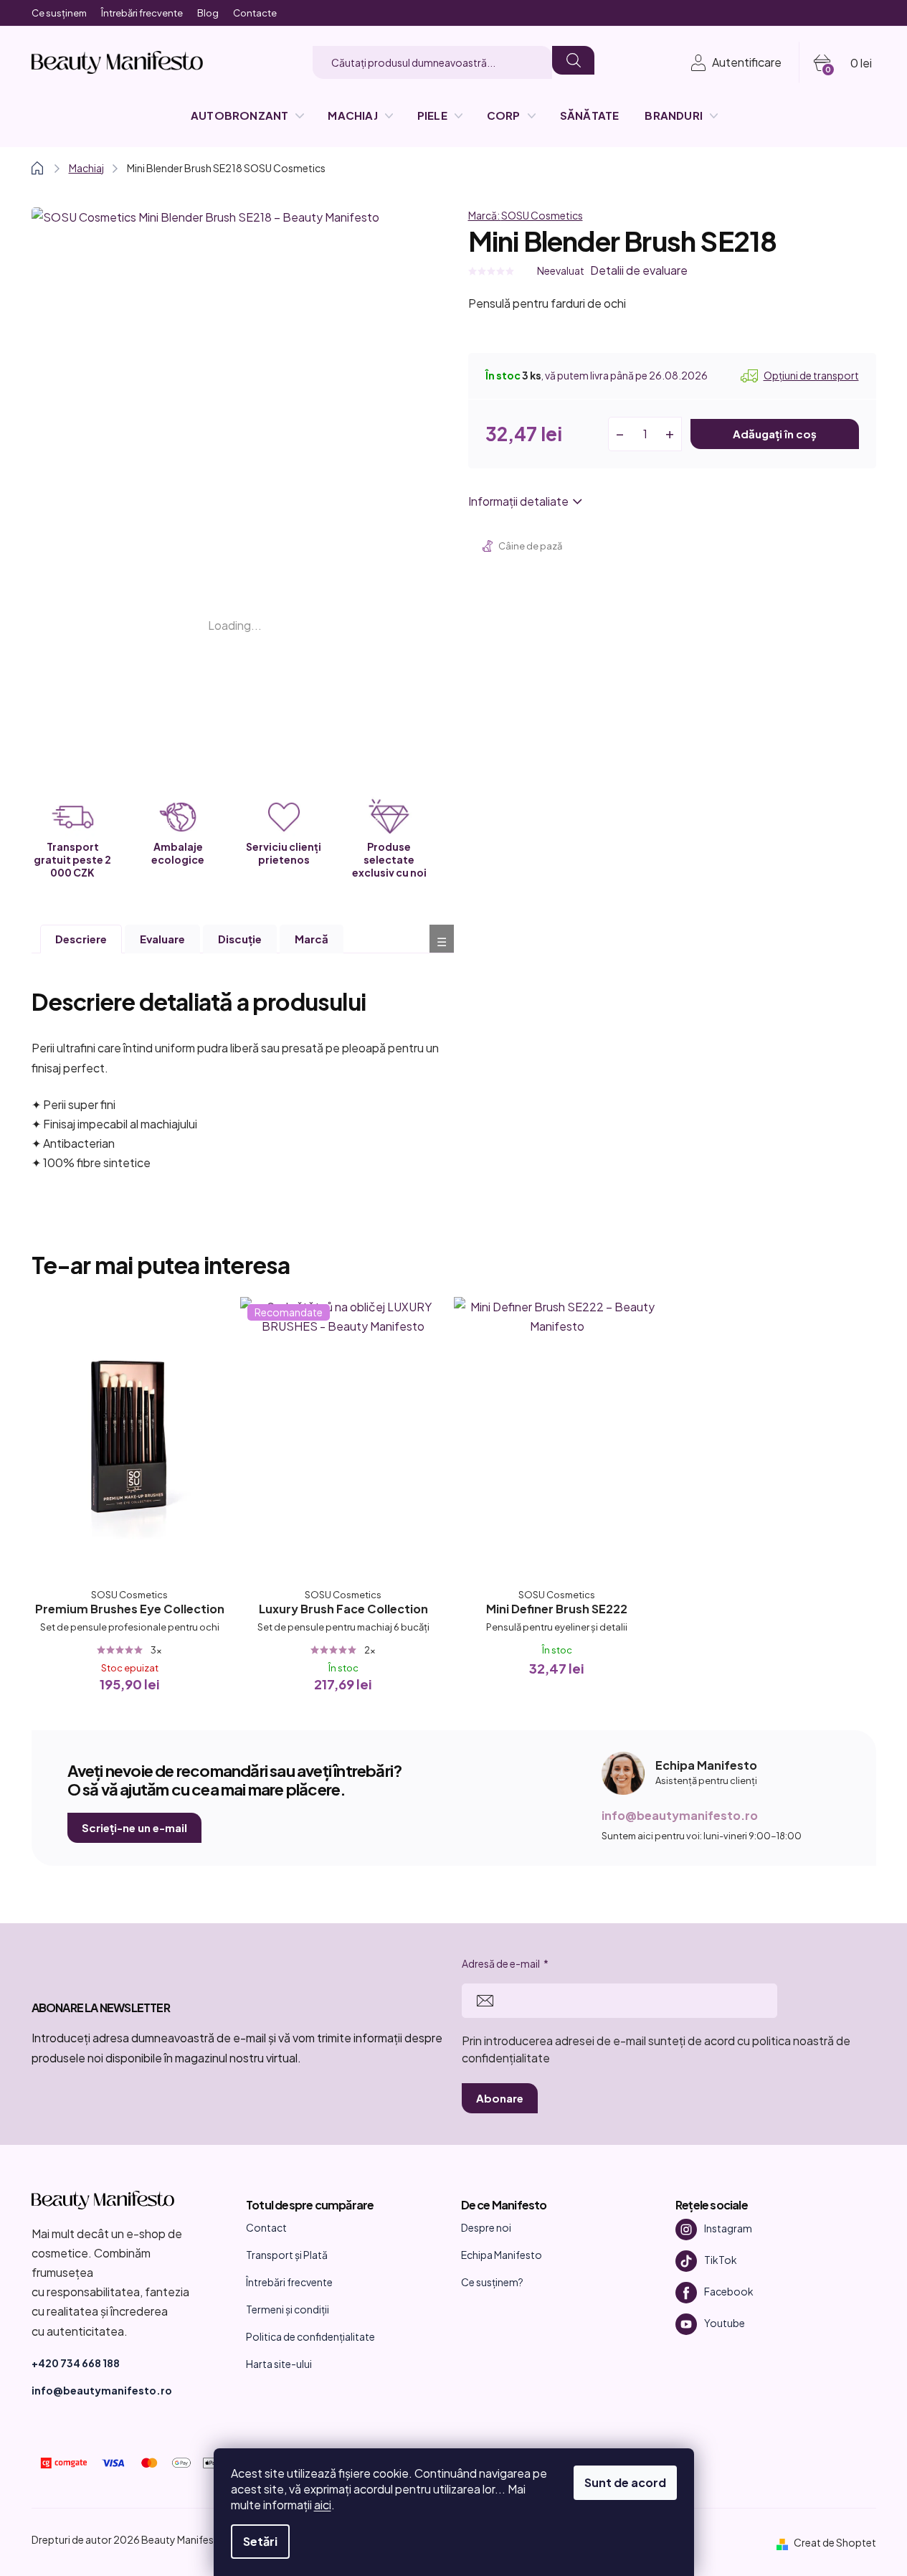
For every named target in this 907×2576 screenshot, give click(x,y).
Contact (266, 2227)
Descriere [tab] (81, 939)
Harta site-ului (279, 2364)
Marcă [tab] (312, 939)
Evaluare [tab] (162, 939)
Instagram (728, 2228)
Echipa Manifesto (502, 2255)
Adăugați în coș (775, 434)
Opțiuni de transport (811, 375)
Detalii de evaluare (639, 270)
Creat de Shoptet (835, 2542)
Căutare (573, 60)
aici (323, 2505)
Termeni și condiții (288, 2309)
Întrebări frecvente (142, 13)
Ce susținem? (492, 2282)
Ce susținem (59, 13)
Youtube (725, 2323)
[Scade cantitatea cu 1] (620, 434)
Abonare (500, 2098)
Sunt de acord (625, 2482)
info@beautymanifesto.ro (680, 1815)
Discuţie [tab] (240, 939)
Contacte (255, 13)
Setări (260, 2541)
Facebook (729, 2291)
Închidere (580, 548)
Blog (208, 13)
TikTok (721, 2260)
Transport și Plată (287, 2255)
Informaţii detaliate (518, 501)
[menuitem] (246, 115)
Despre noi (486, 2227)
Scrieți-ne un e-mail (134, 1827)
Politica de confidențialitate (310, 2336)
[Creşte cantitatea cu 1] (670, 434)
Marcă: (526, 215)
